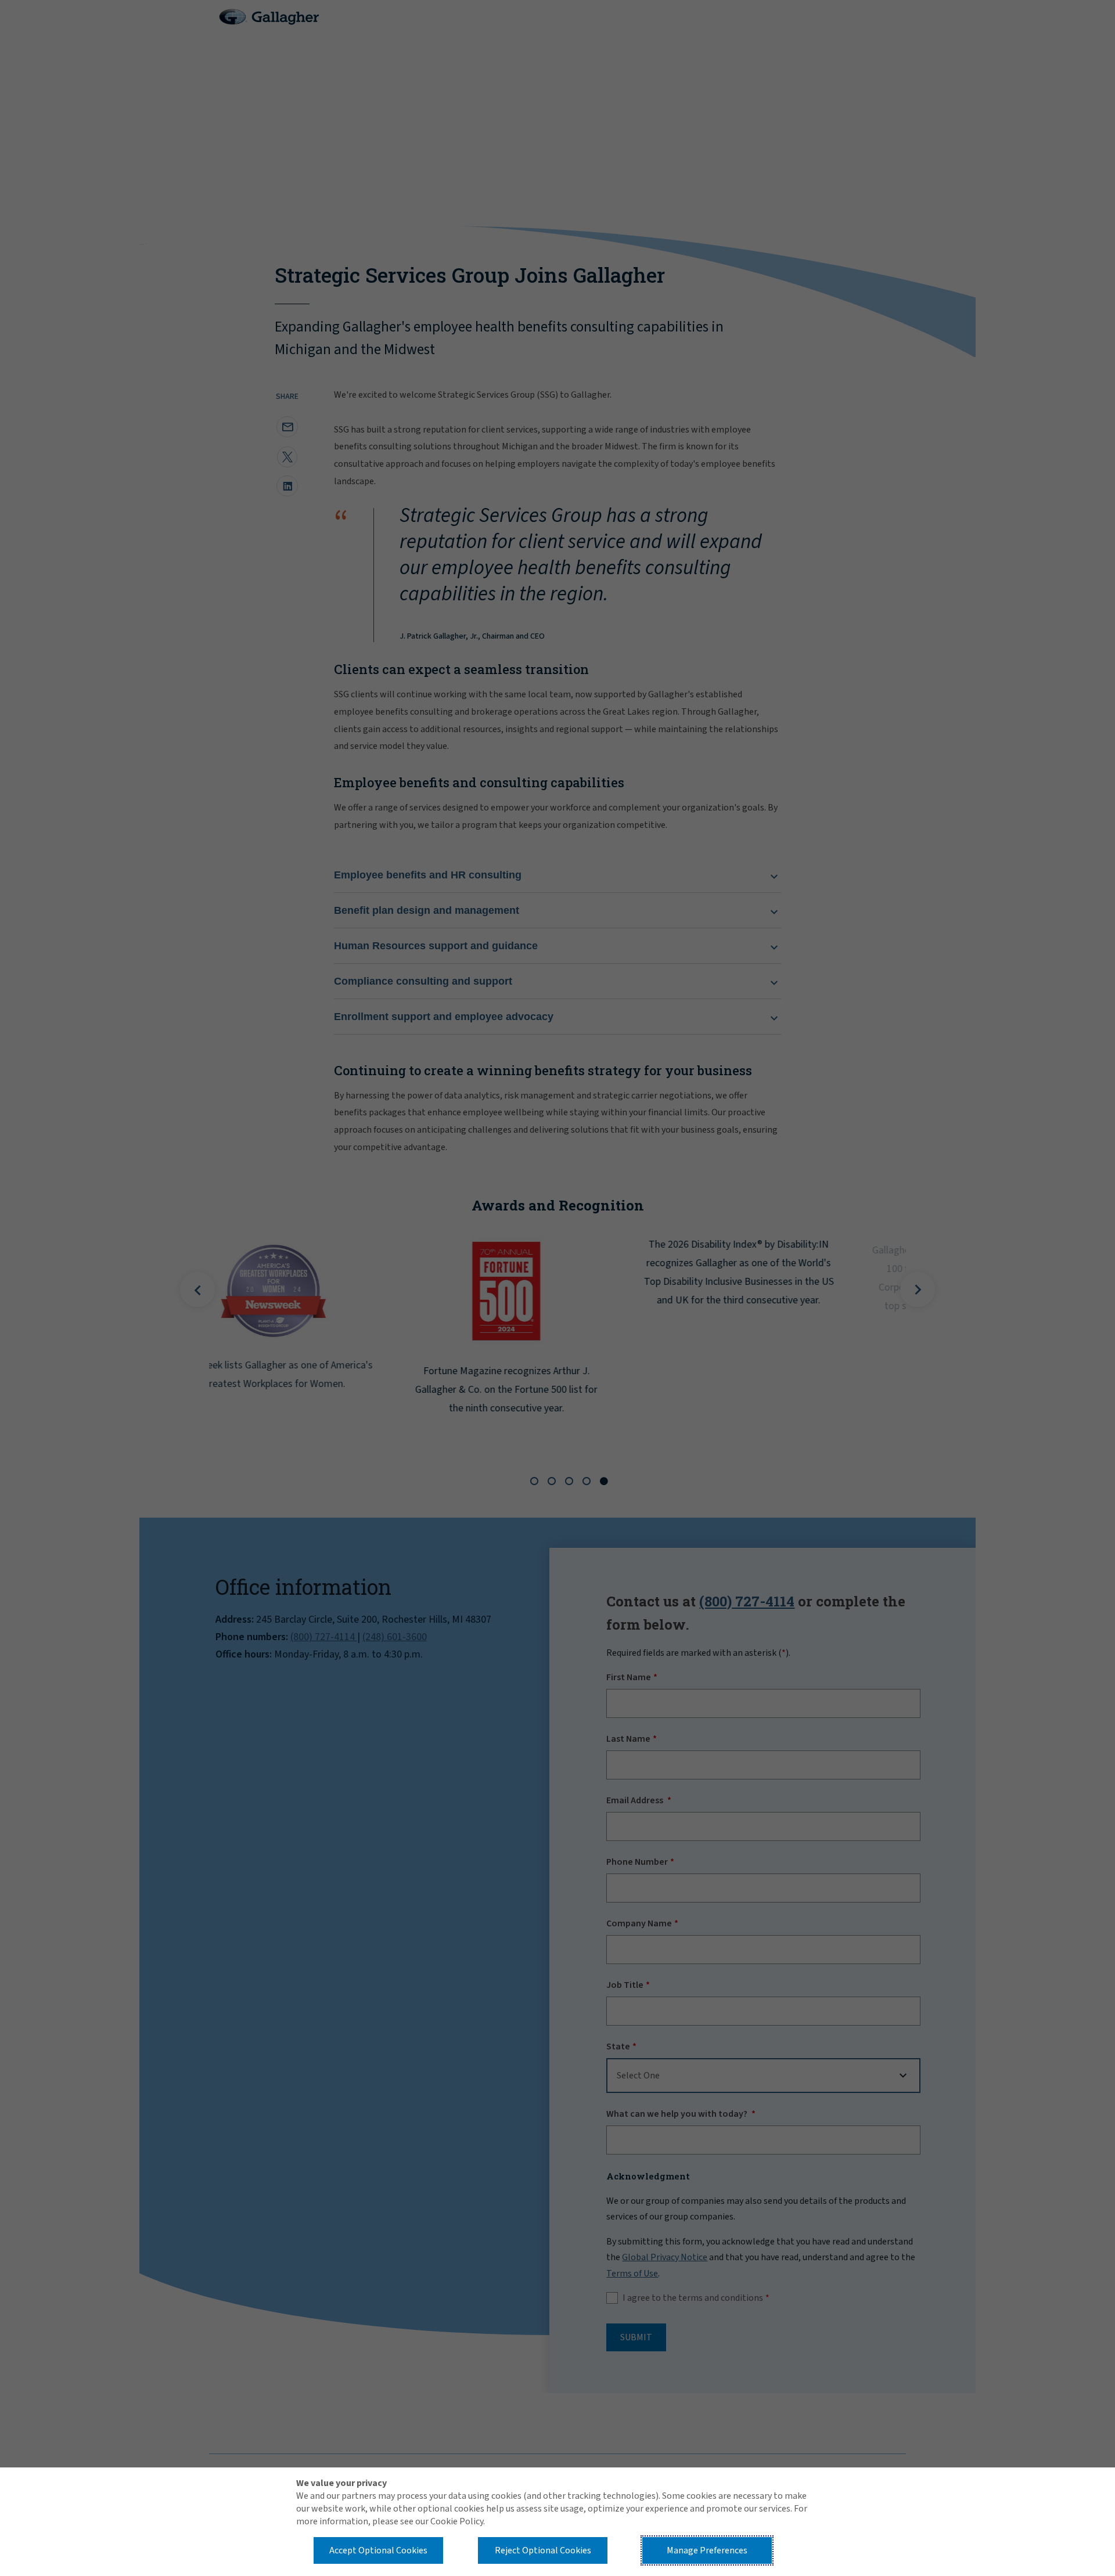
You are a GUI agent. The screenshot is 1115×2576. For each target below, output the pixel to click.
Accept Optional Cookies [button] (378, 2550)
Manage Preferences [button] (707, 2550)
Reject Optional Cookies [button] (543, 2550)
